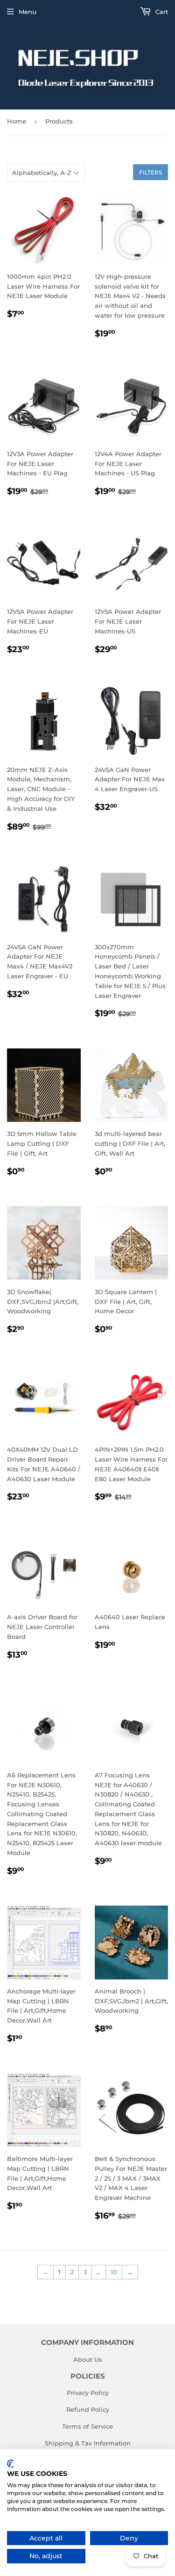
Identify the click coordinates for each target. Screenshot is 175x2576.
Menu (28, 12)
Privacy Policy (88, 2393)
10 (114, 2272)
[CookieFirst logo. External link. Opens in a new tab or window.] (10, 2464)
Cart (161, 12)
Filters (150, 172)
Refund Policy (88, 2409)
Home (17, 121)
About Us (88, 2359)
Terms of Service (87, 2426)
